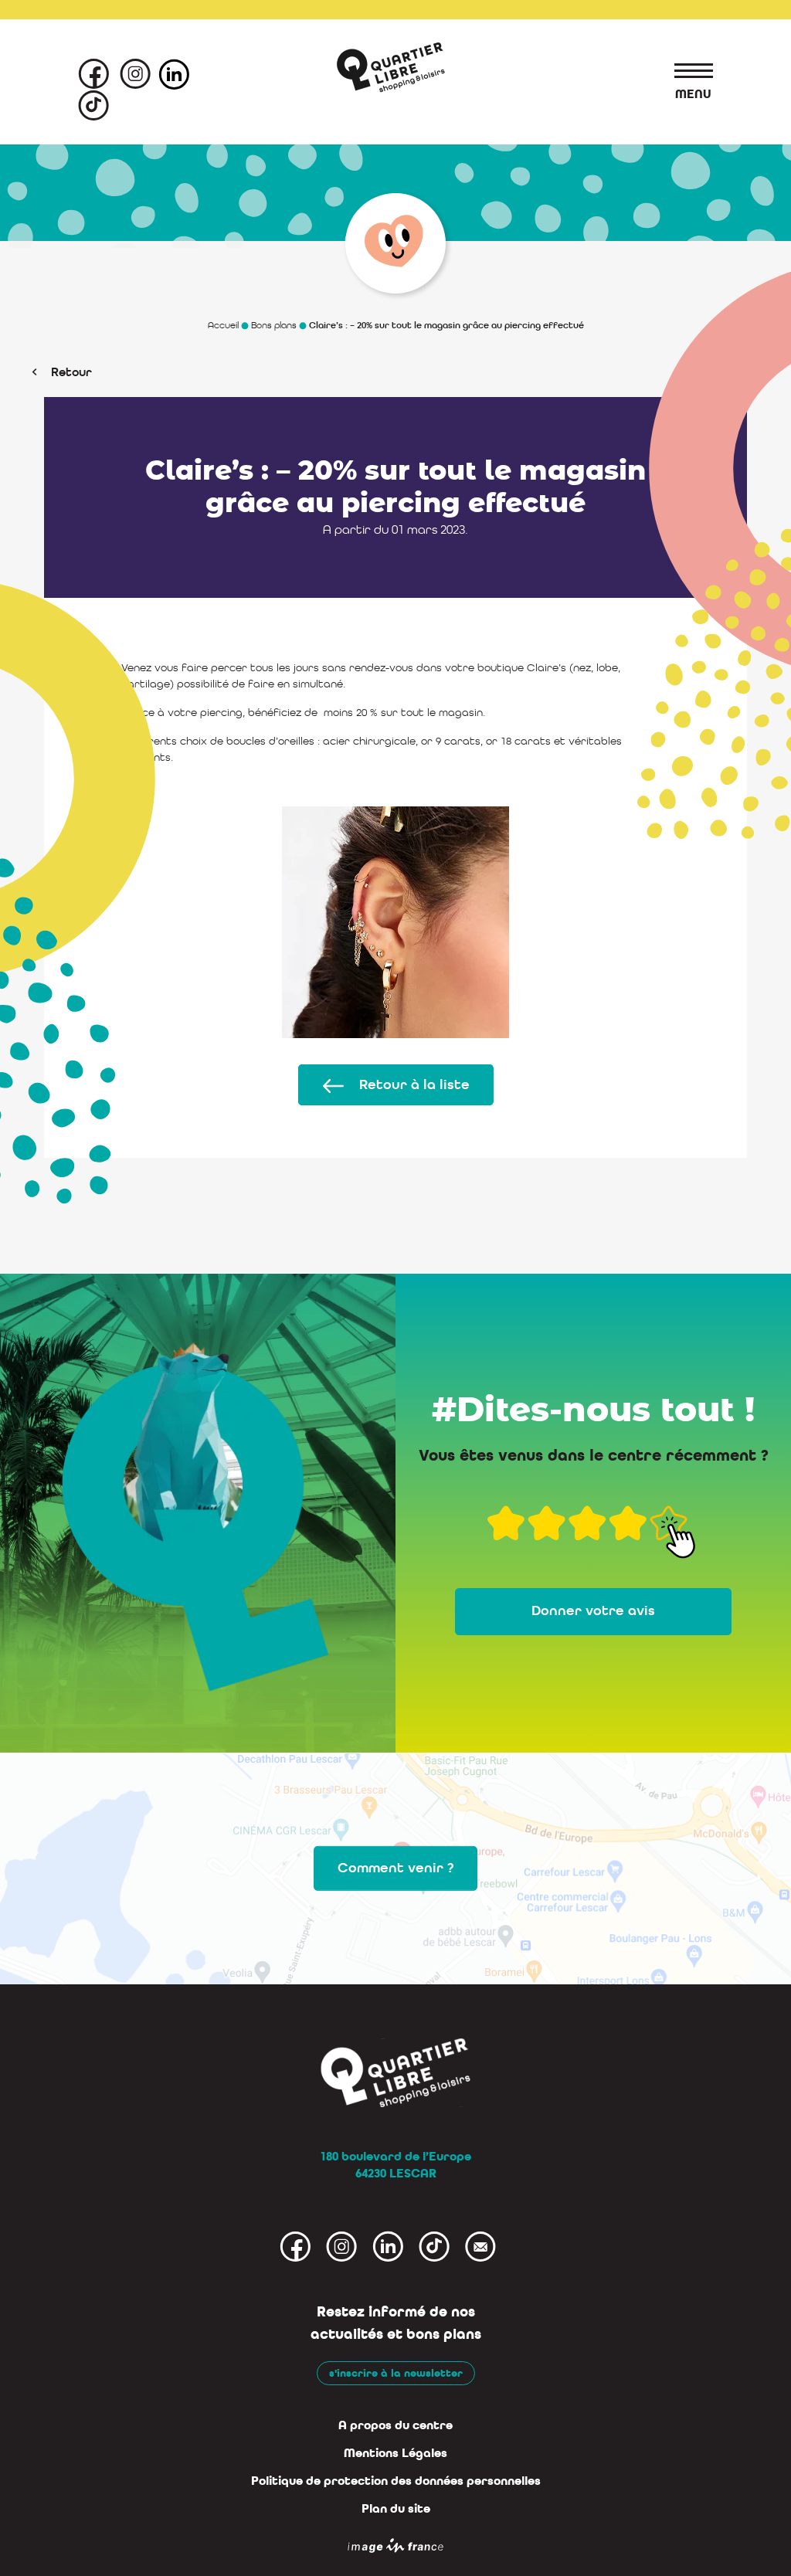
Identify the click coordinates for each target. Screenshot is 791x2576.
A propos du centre (395, 2425)
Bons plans (274, 325)
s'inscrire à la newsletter (396, 2373)
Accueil (223, 325)
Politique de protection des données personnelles (396, 2481)
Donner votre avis (593, 1611)
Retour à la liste (414, 1085)
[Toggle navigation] (686, 73)
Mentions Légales (395, 2453)
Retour (71, 372)
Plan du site (396, 2509)
